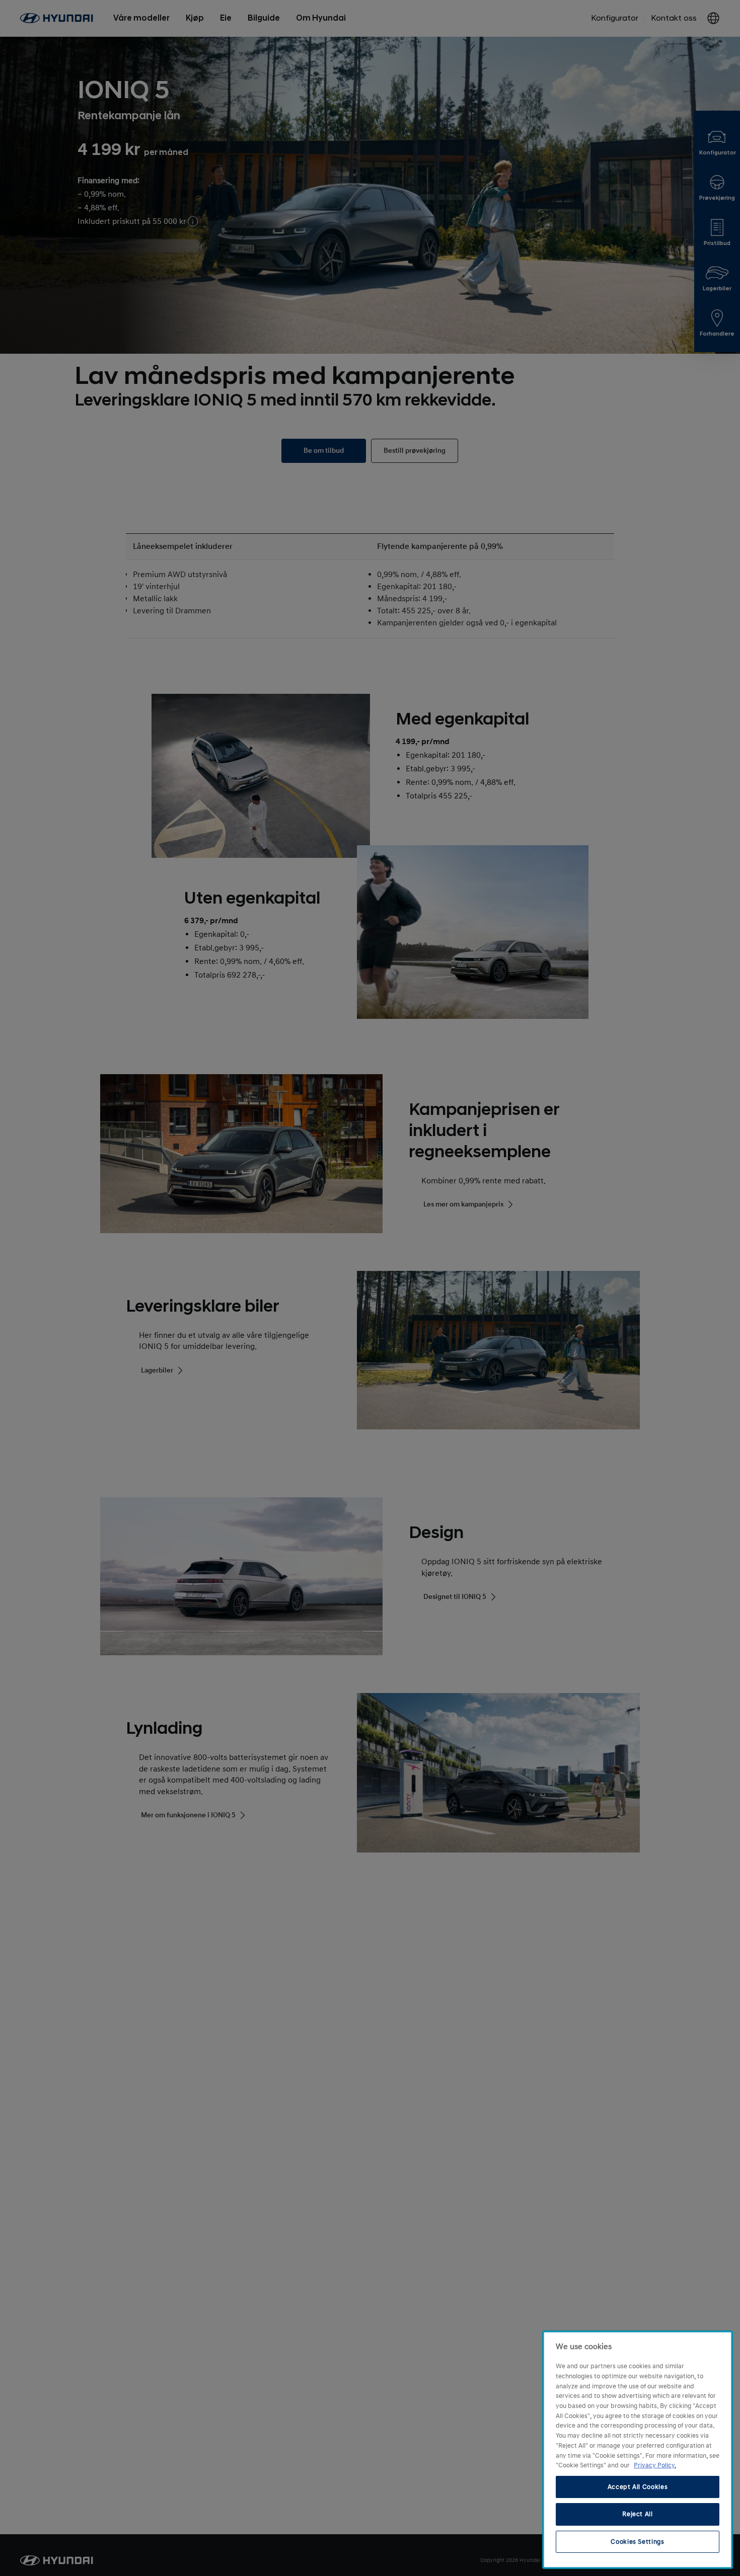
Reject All (638, 2514)
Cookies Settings (638, 2542)
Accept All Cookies (638, 2487)
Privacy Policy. (655, 2465)
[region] (638, 2450)
